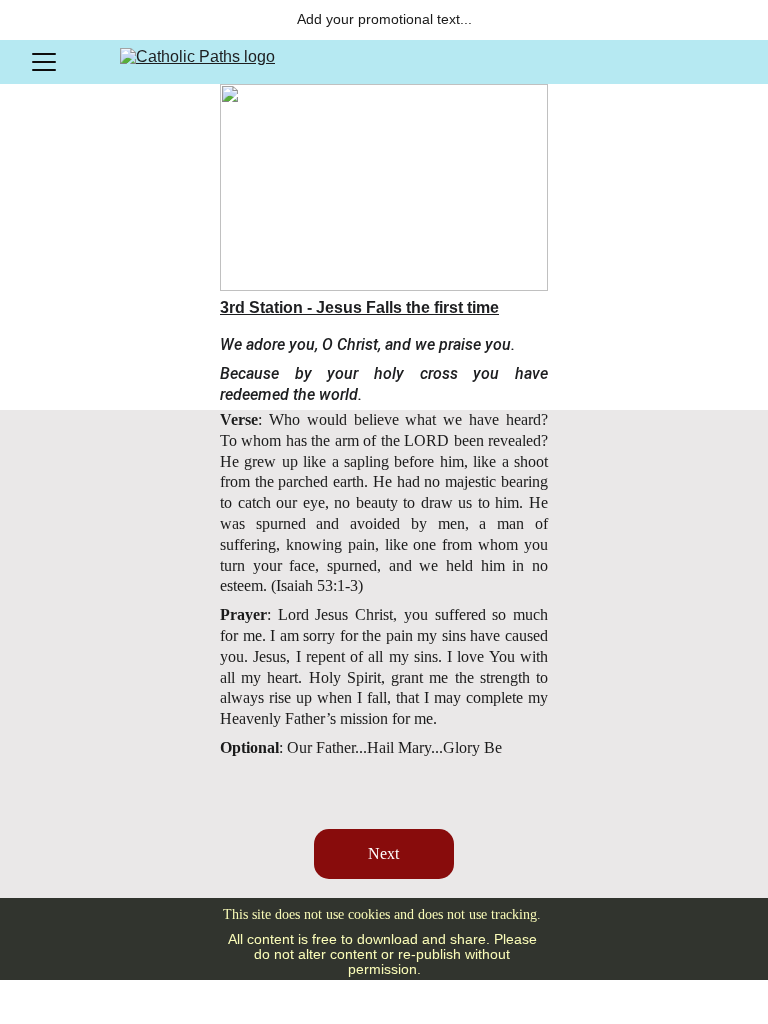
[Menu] (44, 62)
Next (383, 853)
